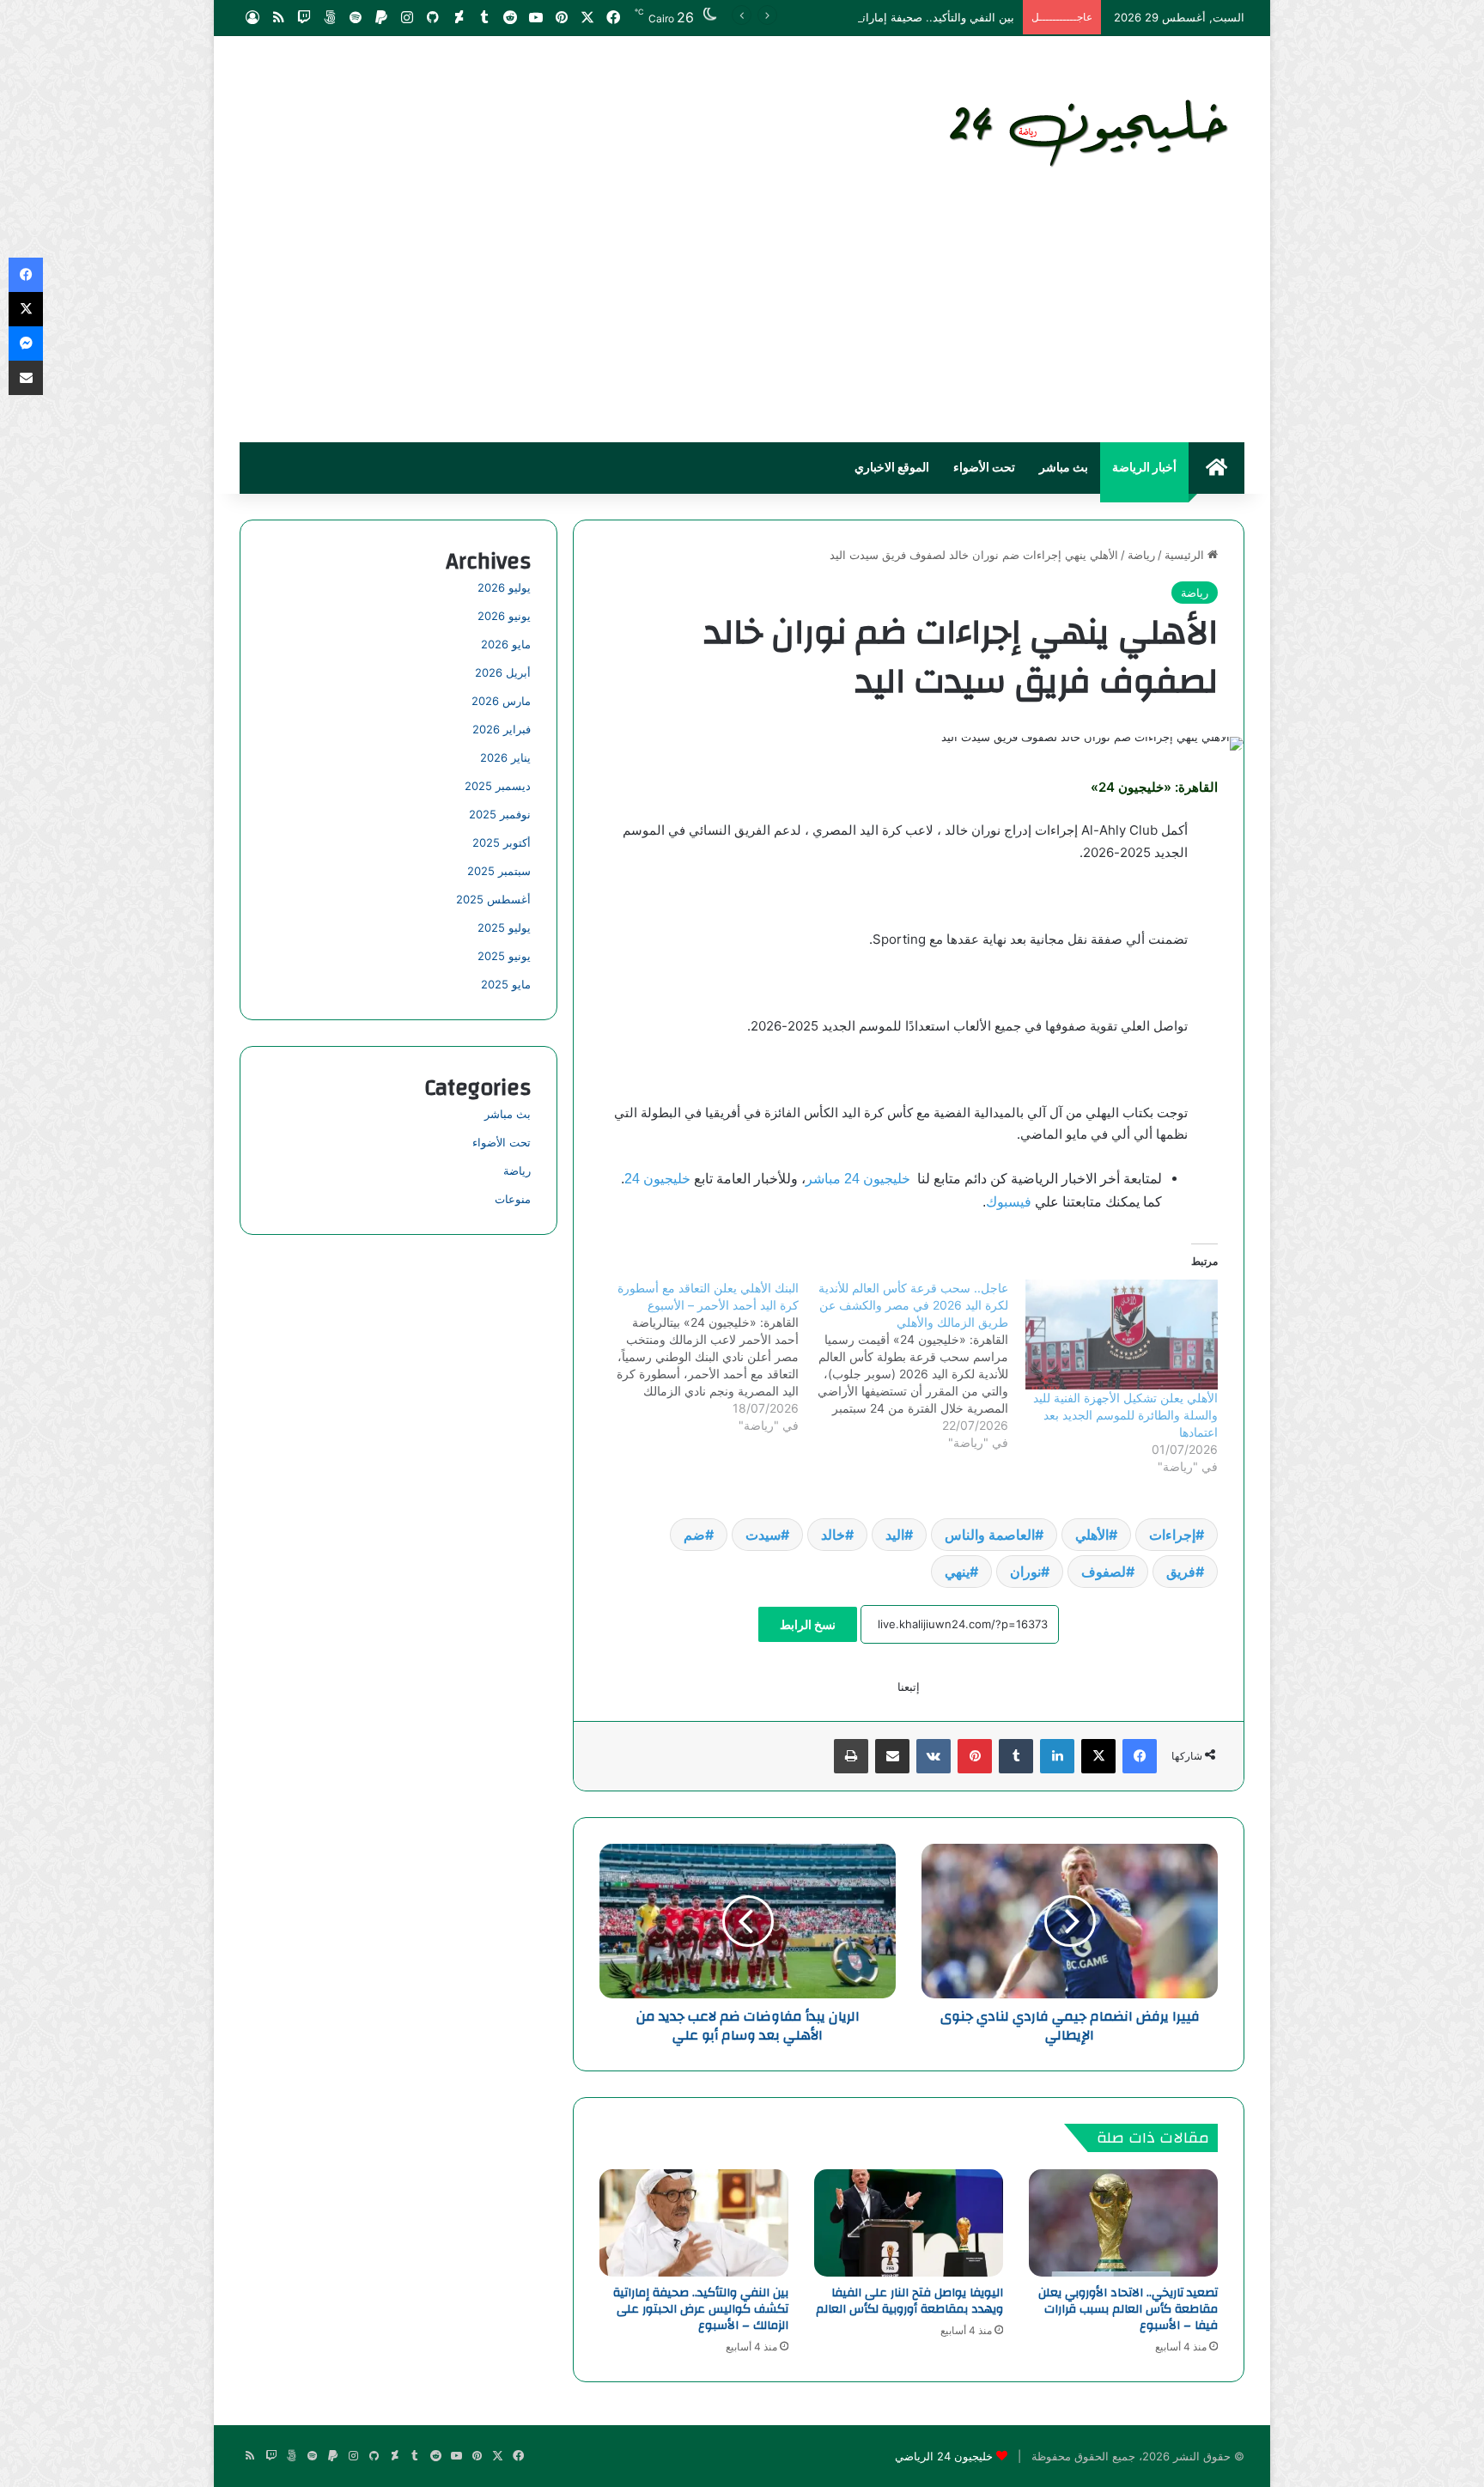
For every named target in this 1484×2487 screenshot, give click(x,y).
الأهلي (1092, 1535)
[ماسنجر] (26, 344)
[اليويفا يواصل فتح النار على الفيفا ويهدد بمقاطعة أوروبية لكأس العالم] (909, 2222)
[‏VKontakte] (934, 1756)
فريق (1181, 1572)
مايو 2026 (506, 644)
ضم (694, 1535)
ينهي (957, 1572)
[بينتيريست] (975, 1756)
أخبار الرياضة (1144, 468)
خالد (833, 1535)
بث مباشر (1064, 468)
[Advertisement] (742, 313)
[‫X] (1098, 1756)
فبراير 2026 (502, 729)
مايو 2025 (506, 984)
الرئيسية (1186, 555)
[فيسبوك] (1140, 1756)
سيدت (763, 1535)
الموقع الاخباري (892, 468)
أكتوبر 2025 (502, 842)
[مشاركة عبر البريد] (892, 1756)
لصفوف (1104, 1572)
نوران (1025, 1572)
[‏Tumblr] (1016, 1756)
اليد (895, 1535)
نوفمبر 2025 (500, 814)
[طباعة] (851, 1756)
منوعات (513, 1199)
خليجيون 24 (657, 1179)
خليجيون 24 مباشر (858, 1179)
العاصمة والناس (990, 1535)
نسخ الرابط (808, 1624)
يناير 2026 (505, 757)
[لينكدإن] (1057, 1756)
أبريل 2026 (503, 672)
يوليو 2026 (504, 587)
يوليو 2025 (504, 927)
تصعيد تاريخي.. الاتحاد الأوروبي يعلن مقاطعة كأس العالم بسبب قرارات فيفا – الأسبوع (1128, 2309)
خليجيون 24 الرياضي (944, 2456)
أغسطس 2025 (493, 899)
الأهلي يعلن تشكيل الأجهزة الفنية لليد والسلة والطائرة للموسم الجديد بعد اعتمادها (1125, 1415)
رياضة (1141, 555)
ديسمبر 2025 (498, 786)
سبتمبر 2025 (499, 871)
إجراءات (1172, 1535)
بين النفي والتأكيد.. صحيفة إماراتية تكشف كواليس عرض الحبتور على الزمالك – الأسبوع (809, 17)
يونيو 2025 (504, 956)
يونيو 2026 (504, 616)
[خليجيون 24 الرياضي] (1092, 130)
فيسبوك (1009, 1202)
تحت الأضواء (984, 468)
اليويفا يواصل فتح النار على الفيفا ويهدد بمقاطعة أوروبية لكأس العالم (909, 2301)
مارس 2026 (501, 701)
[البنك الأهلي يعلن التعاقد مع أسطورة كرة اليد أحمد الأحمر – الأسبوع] (693, 1357)
